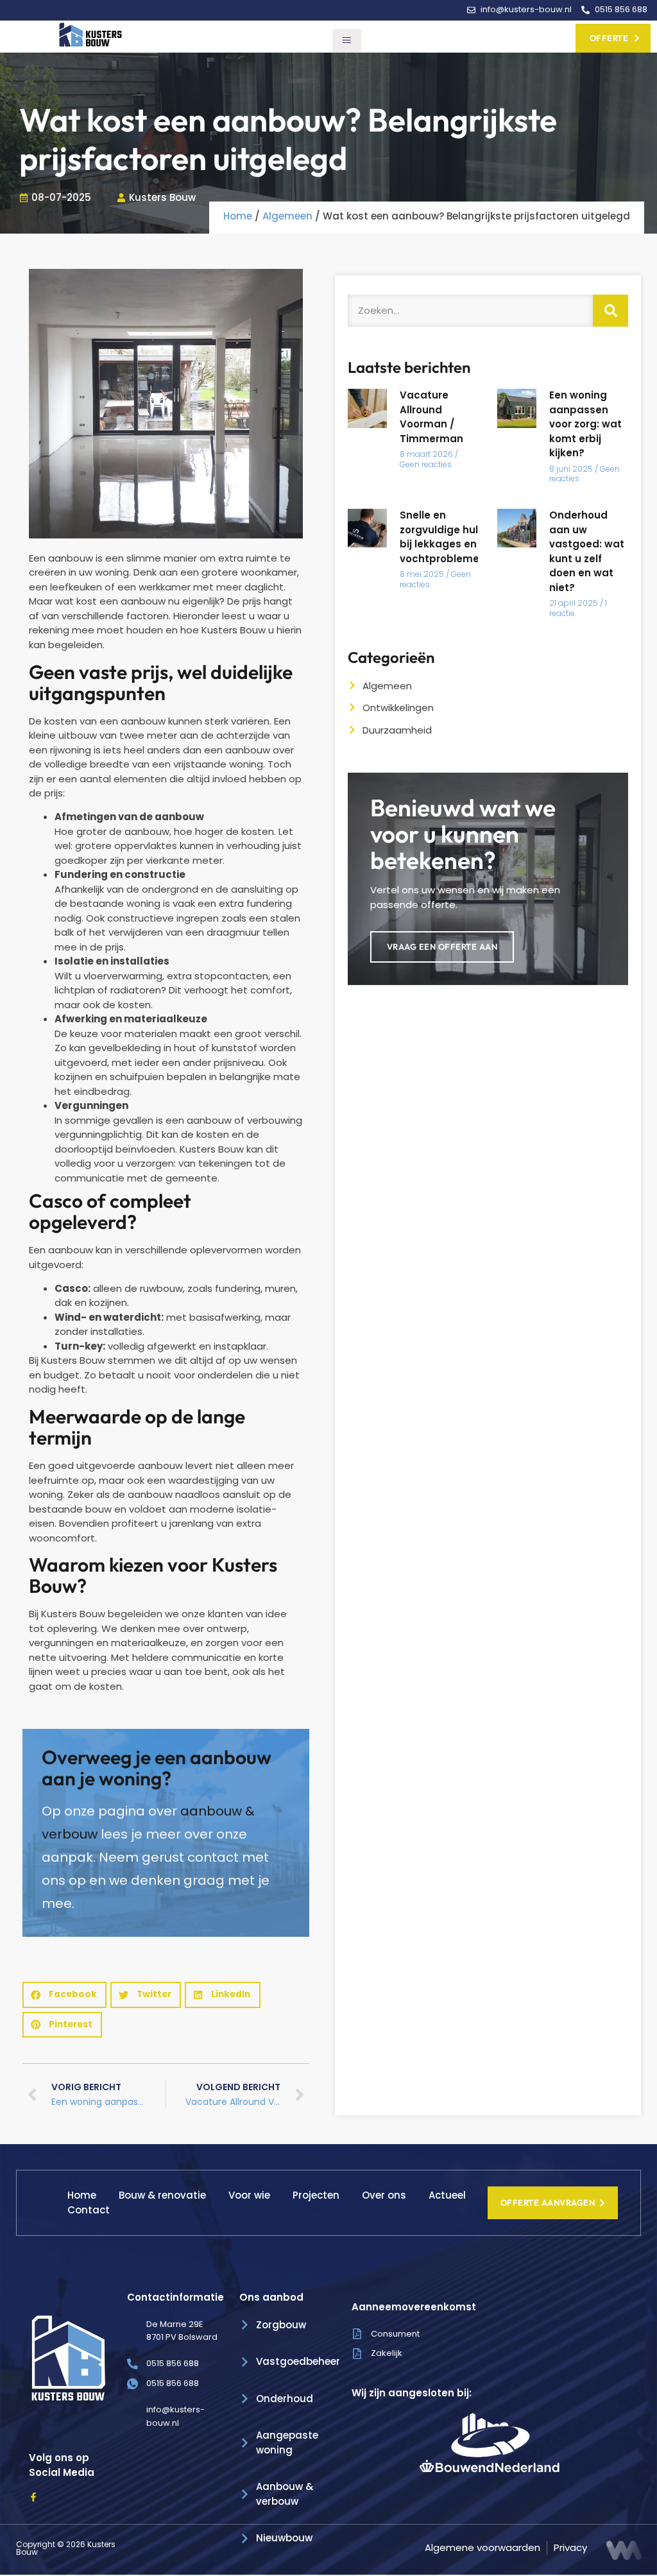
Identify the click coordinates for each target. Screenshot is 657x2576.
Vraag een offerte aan (442, 947)
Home (238, 216)
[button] (64, 1995)
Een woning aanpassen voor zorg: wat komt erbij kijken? (585, 424)
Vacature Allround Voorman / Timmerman (431, 417)
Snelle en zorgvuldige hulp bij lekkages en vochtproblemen (443, 537)
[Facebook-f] (33, 2497)
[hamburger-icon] (347, 41)
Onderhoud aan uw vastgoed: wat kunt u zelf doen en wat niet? (587, 551)
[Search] (610, 311)
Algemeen (287, 216)
